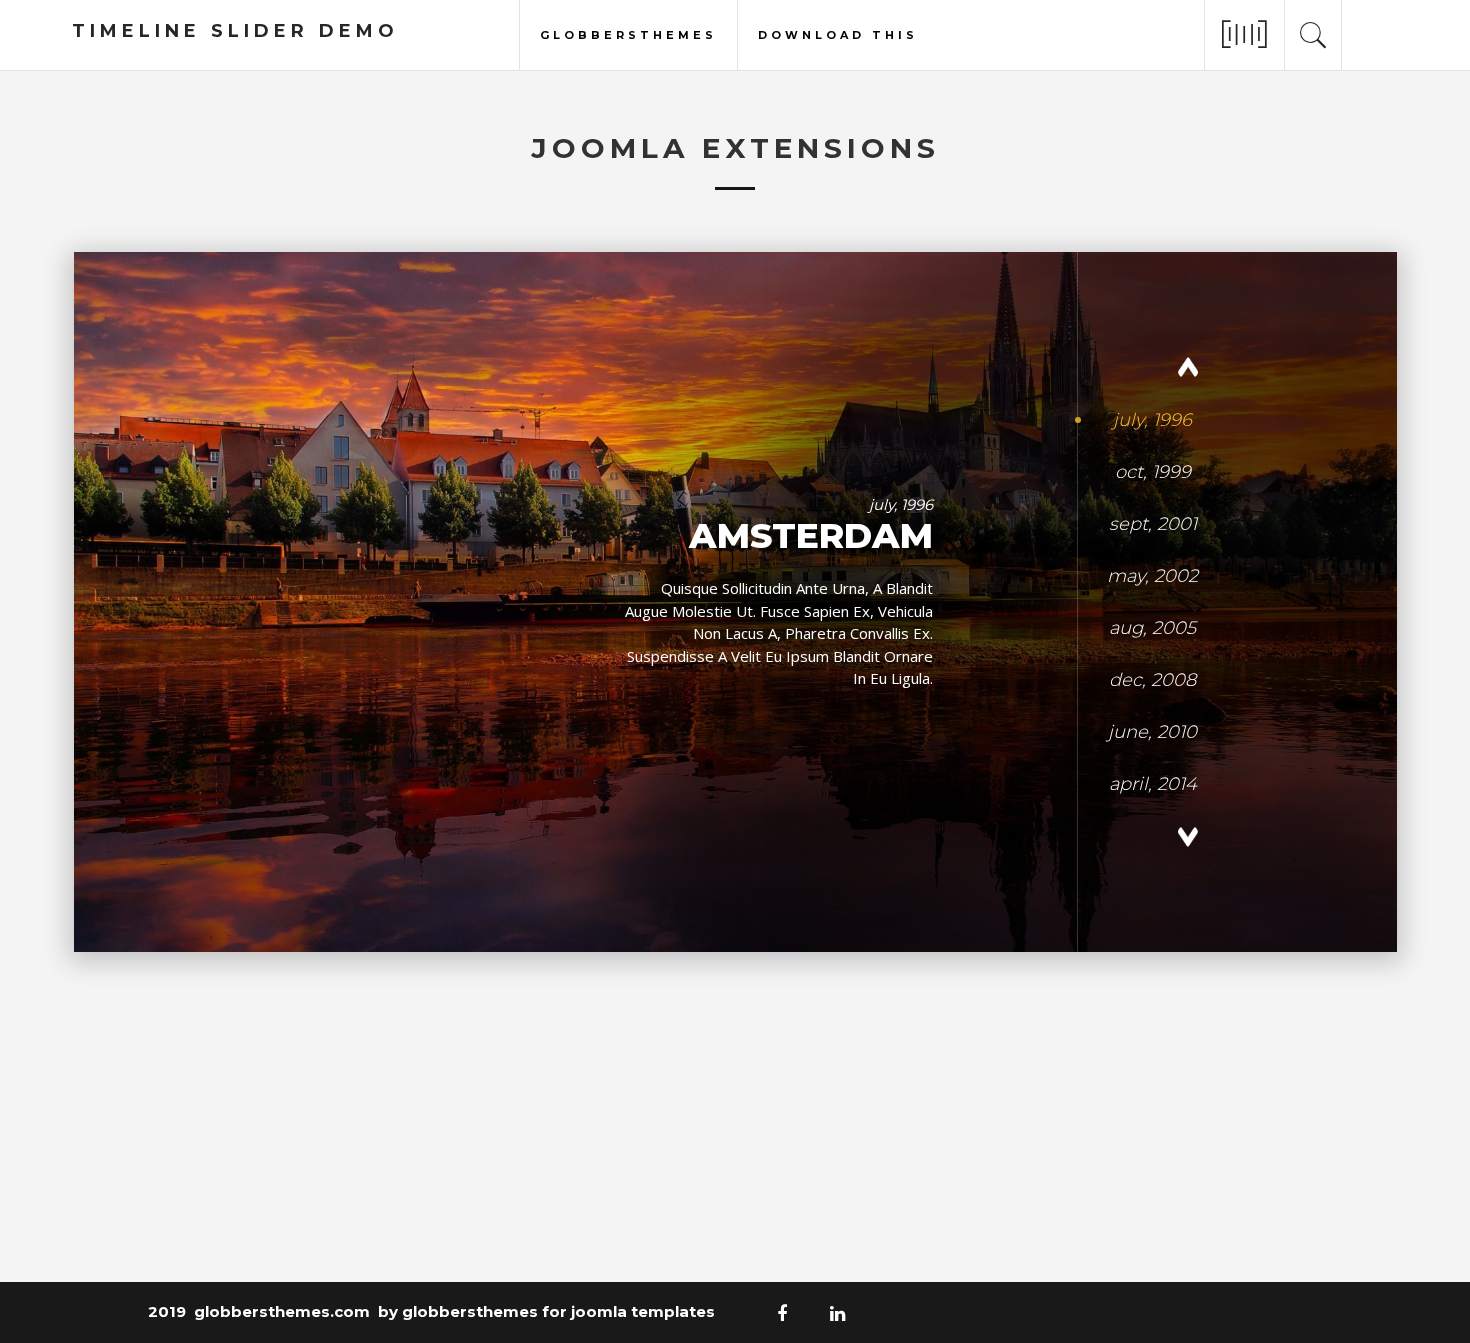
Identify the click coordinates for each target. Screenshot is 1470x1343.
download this (838, 33)
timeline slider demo (235, 31)
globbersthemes (628, 33)
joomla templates (643, 1311)
